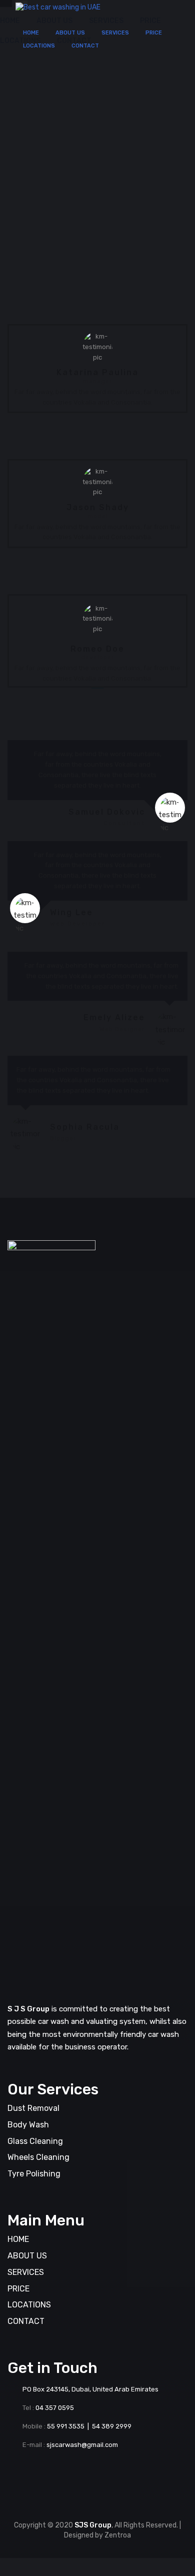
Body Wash (28, 2125)
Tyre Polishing (34, 2174)
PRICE (154, 33)
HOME (31, 33)
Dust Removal (33, 2108)
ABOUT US (70, 33)
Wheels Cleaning (38, 2157)
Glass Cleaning (35, 2141)
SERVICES (115, 33)
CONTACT (85, 46)
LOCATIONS (39, 46)
